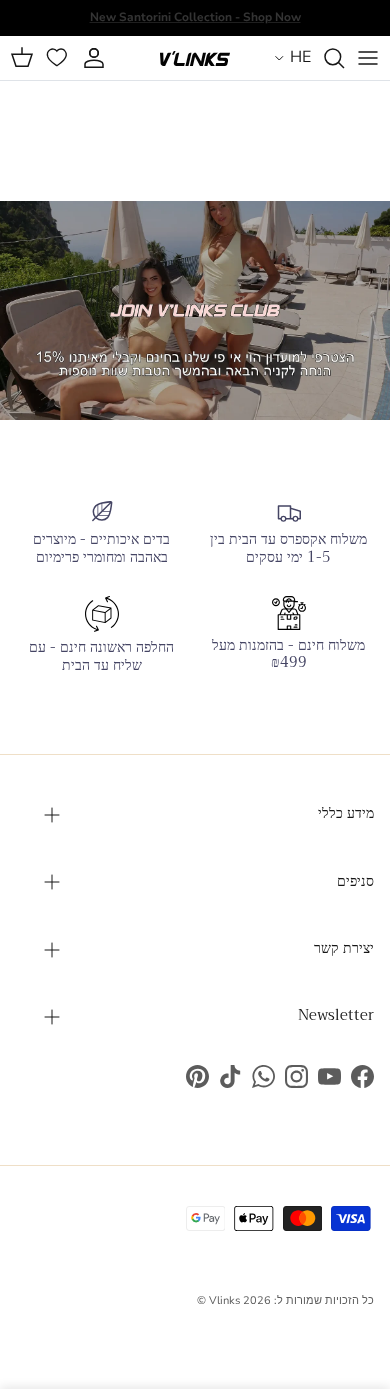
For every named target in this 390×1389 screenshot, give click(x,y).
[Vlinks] (195, 58)
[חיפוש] (328, 58)
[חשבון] (96, 58)
